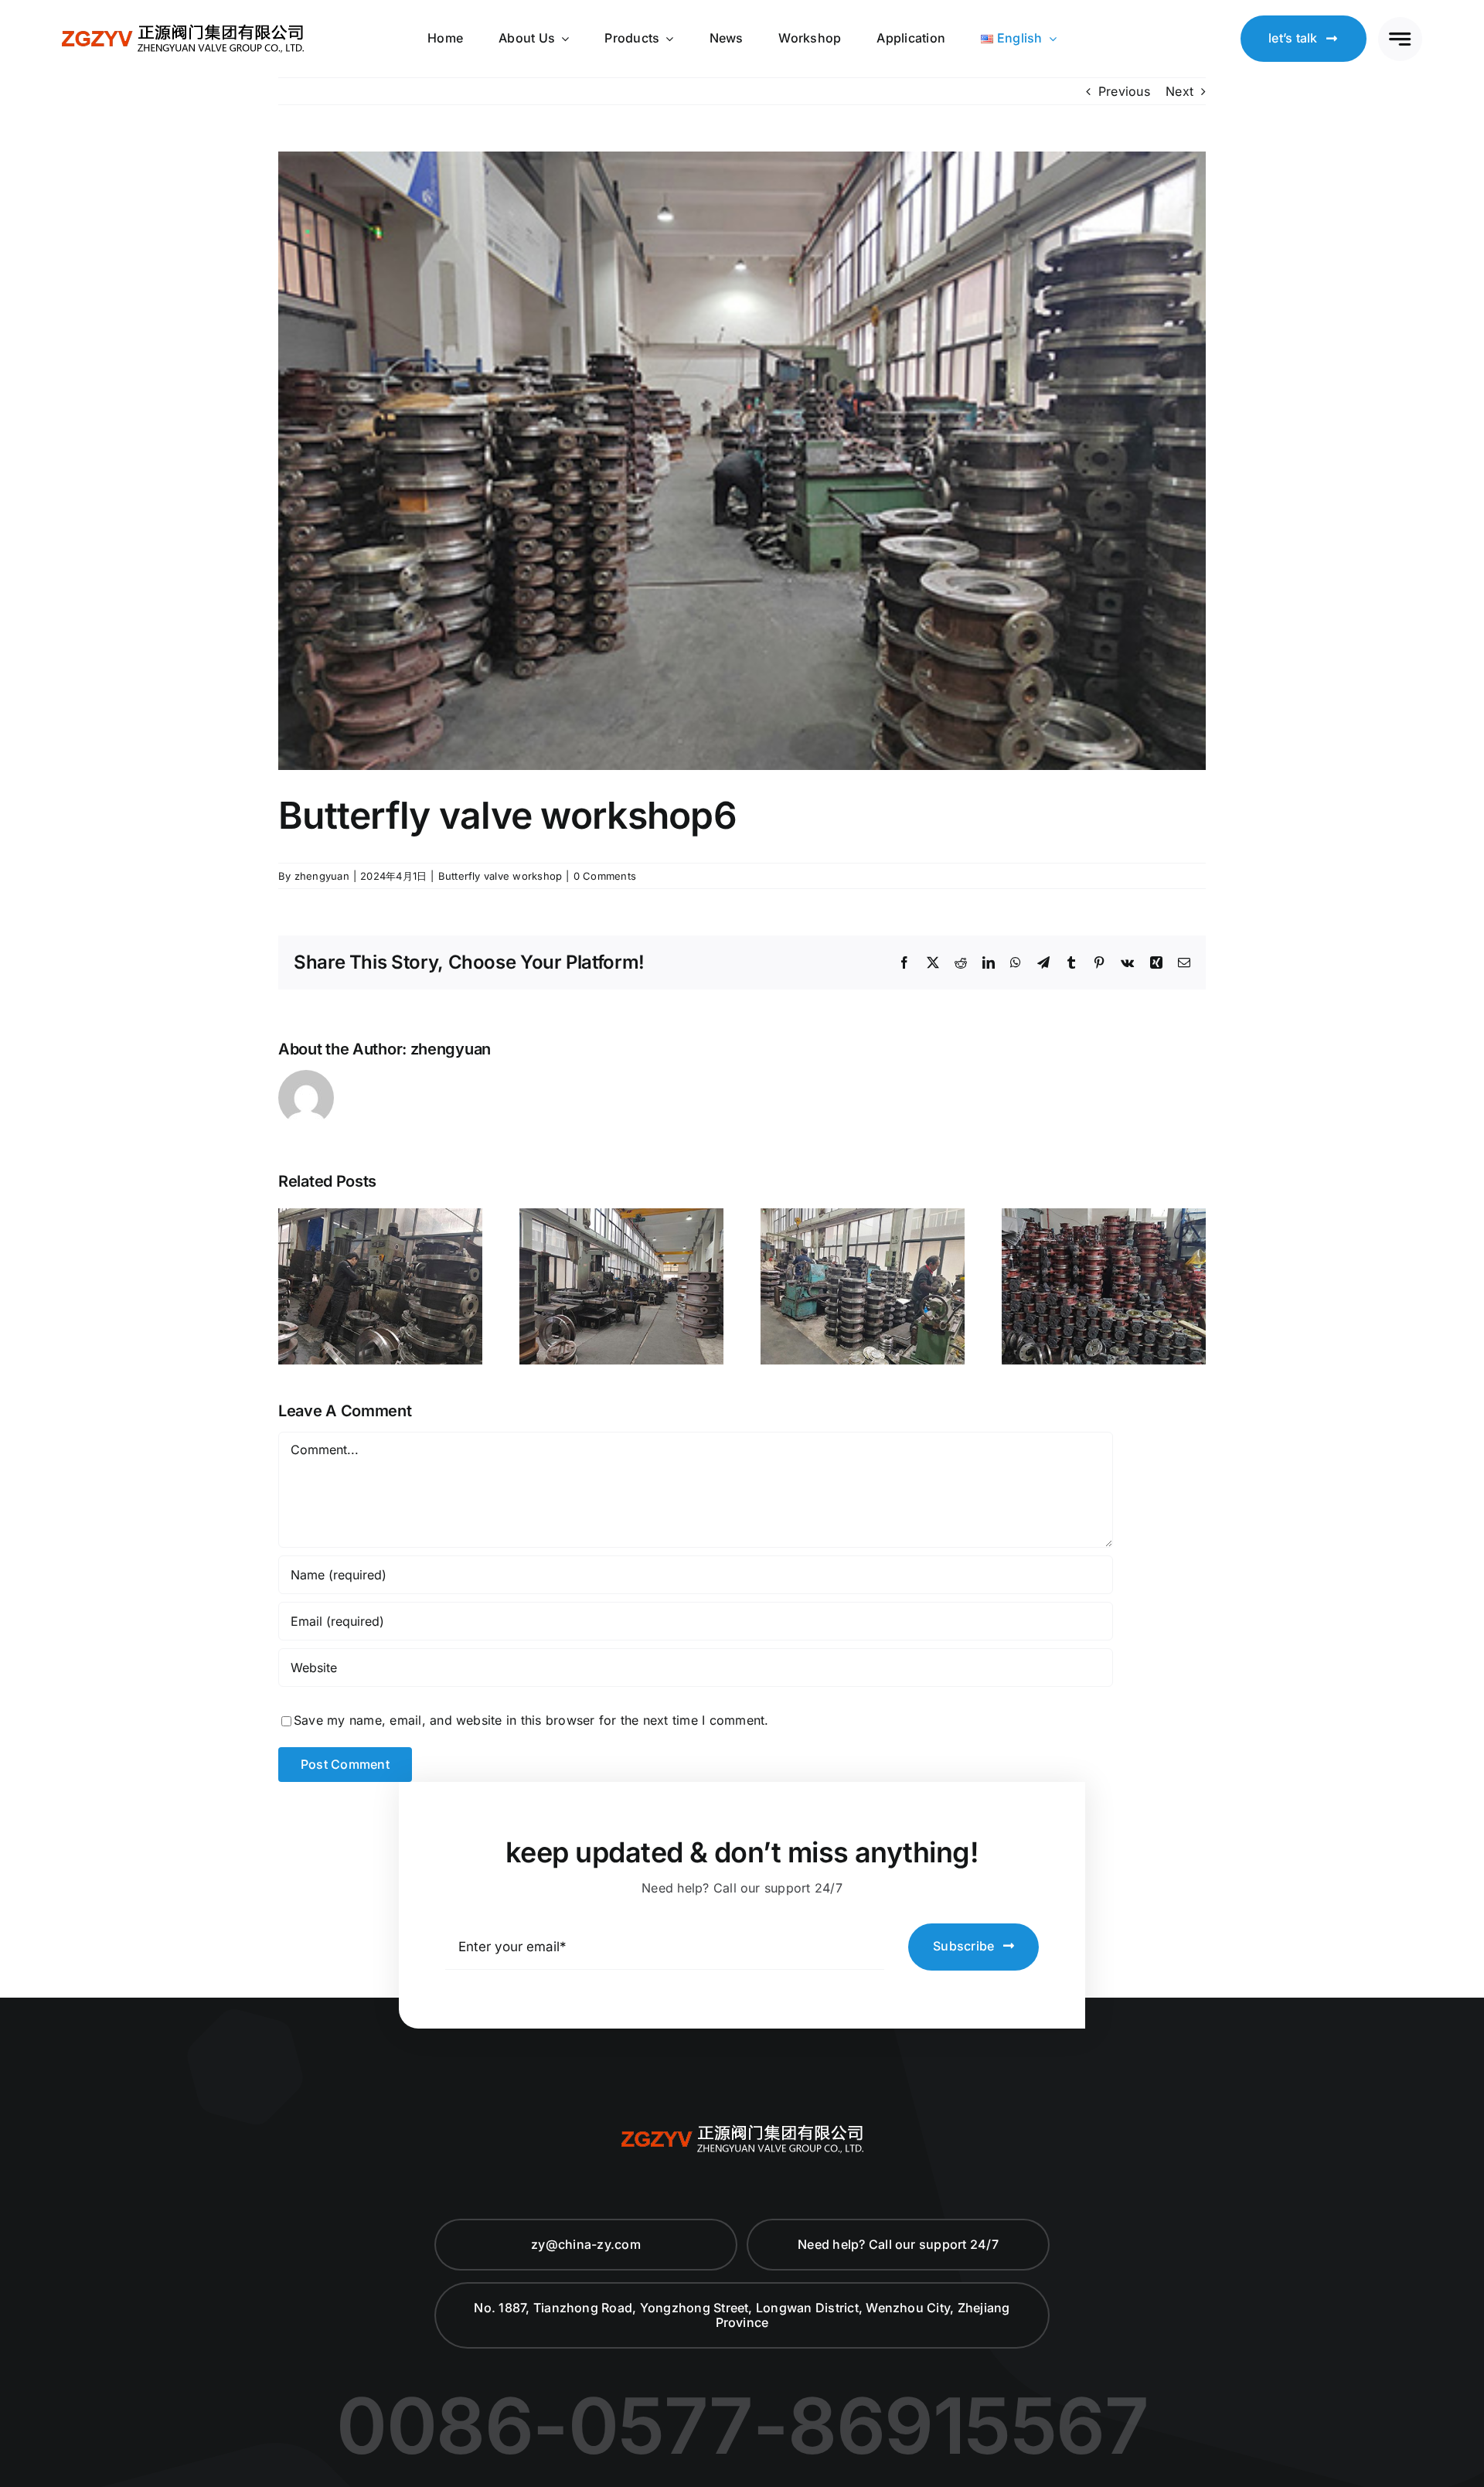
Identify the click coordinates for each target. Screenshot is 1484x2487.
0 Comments (605, 876)
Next (1179, 91)
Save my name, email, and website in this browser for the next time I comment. (531, 1720)
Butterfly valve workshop (500, 876)
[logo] (183, 27)
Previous (1124, 91)
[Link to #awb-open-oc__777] (1400, 39)
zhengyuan (322, 876)
